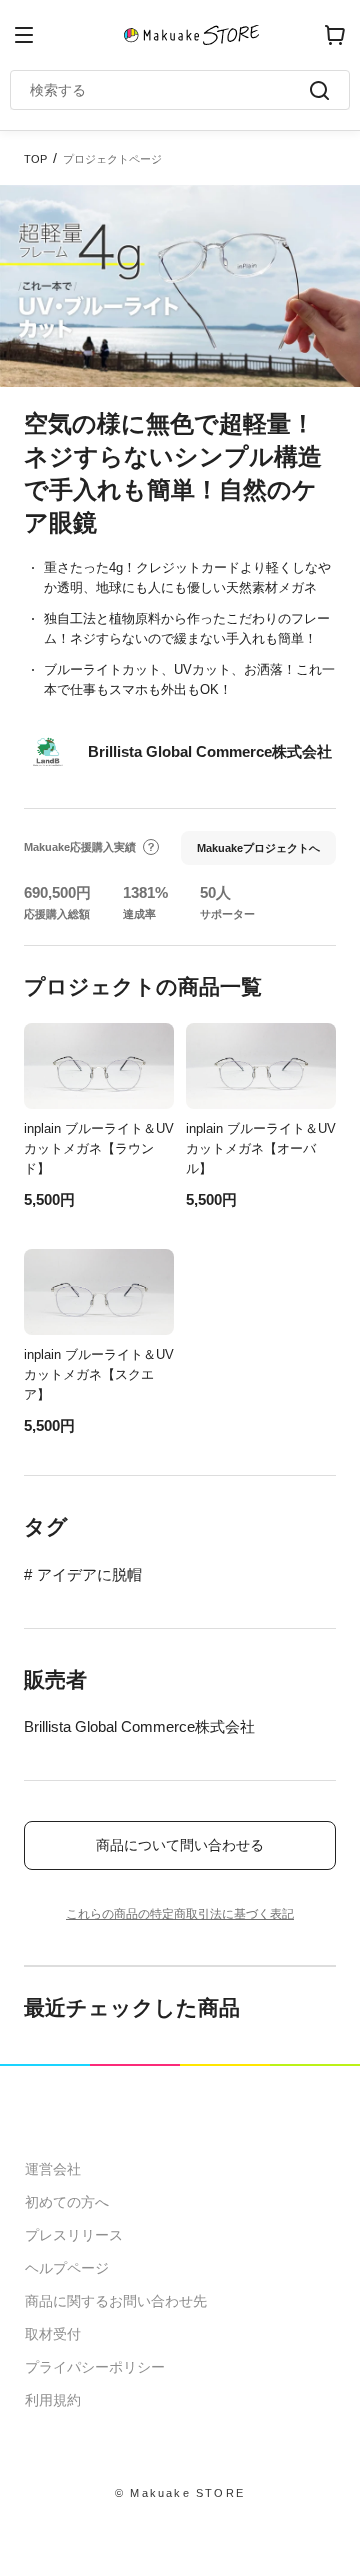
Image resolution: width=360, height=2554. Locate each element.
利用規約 (53, 2400)
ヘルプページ (67, 2268)
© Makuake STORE (180, 2493)
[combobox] (170, 90)
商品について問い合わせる (180, 1845)
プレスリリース (74, 2235)
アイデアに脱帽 (89, 1574)
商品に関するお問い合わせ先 (116, 2301)
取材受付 (53, 2334)
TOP (35, 159)
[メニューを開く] (24, 35)
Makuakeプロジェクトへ (258, 848)
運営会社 (53, 2169)
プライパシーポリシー (95, 2367)
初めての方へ (67, 2202)
